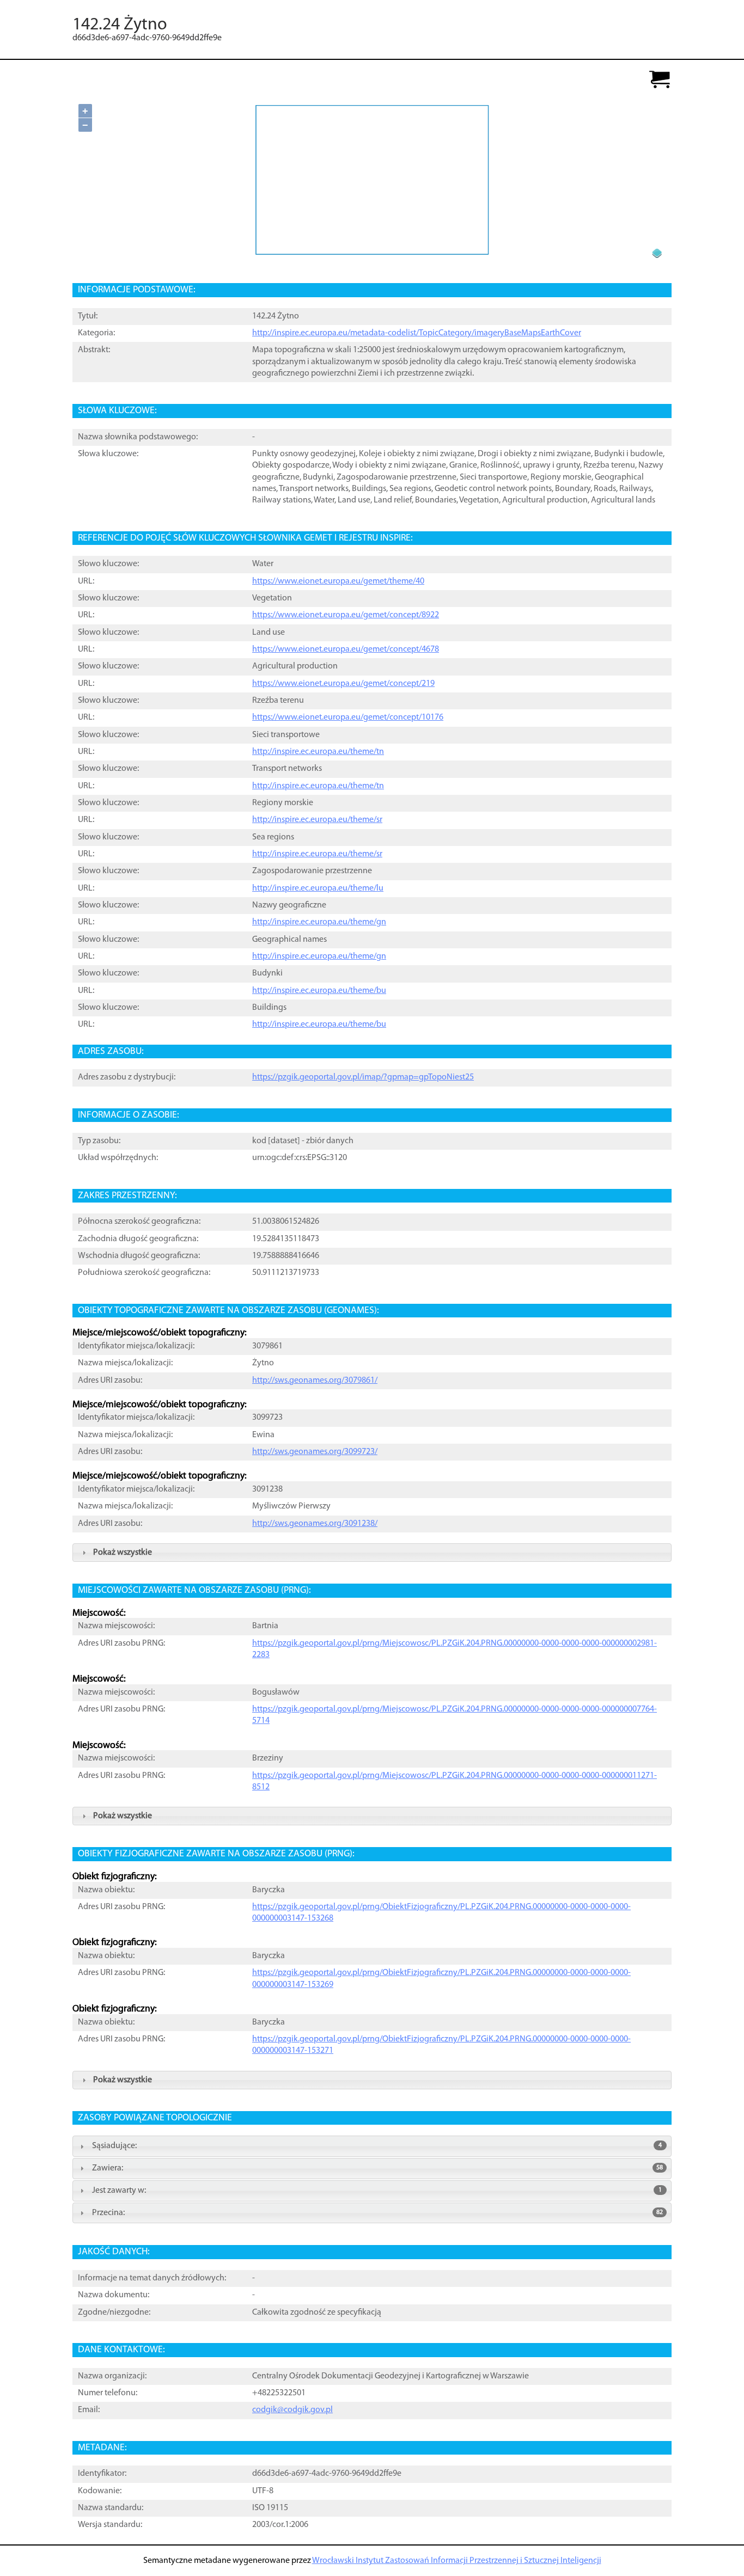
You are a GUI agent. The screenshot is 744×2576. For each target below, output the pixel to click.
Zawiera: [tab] (377, 2168)
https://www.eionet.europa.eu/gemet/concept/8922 (346, 615)
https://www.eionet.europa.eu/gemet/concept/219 (343, 684)
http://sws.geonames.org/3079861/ (315, 1381)
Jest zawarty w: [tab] (377, 2191)
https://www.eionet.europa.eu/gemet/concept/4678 (346, 649)
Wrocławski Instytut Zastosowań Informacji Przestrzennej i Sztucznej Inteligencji (457, 2561)
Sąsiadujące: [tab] (377, 2146)
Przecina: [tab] (377, 2213)
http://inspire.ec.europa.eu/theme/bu (319, 991)
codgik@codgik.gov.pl (292, 2410)
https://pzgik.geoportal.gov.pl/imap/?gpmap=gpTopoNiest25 (363, 1077)
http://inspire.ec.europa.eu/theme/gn (319, 922)
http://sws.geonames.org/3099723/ (315, 1452)
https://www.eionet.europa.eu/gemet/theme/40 (338, 581)
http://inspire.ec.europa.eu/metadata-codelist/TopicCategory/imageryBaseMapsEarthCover (417, 333)
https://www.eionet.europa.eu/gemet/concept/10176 (348, 717)
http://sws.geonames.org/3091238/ (315, 1524)
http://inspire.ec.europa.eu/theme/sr (317, 820)
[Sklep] (660, 80)
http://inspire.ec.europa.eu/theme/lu (318, 888)
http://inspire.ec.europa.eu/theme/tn (318, 752)
